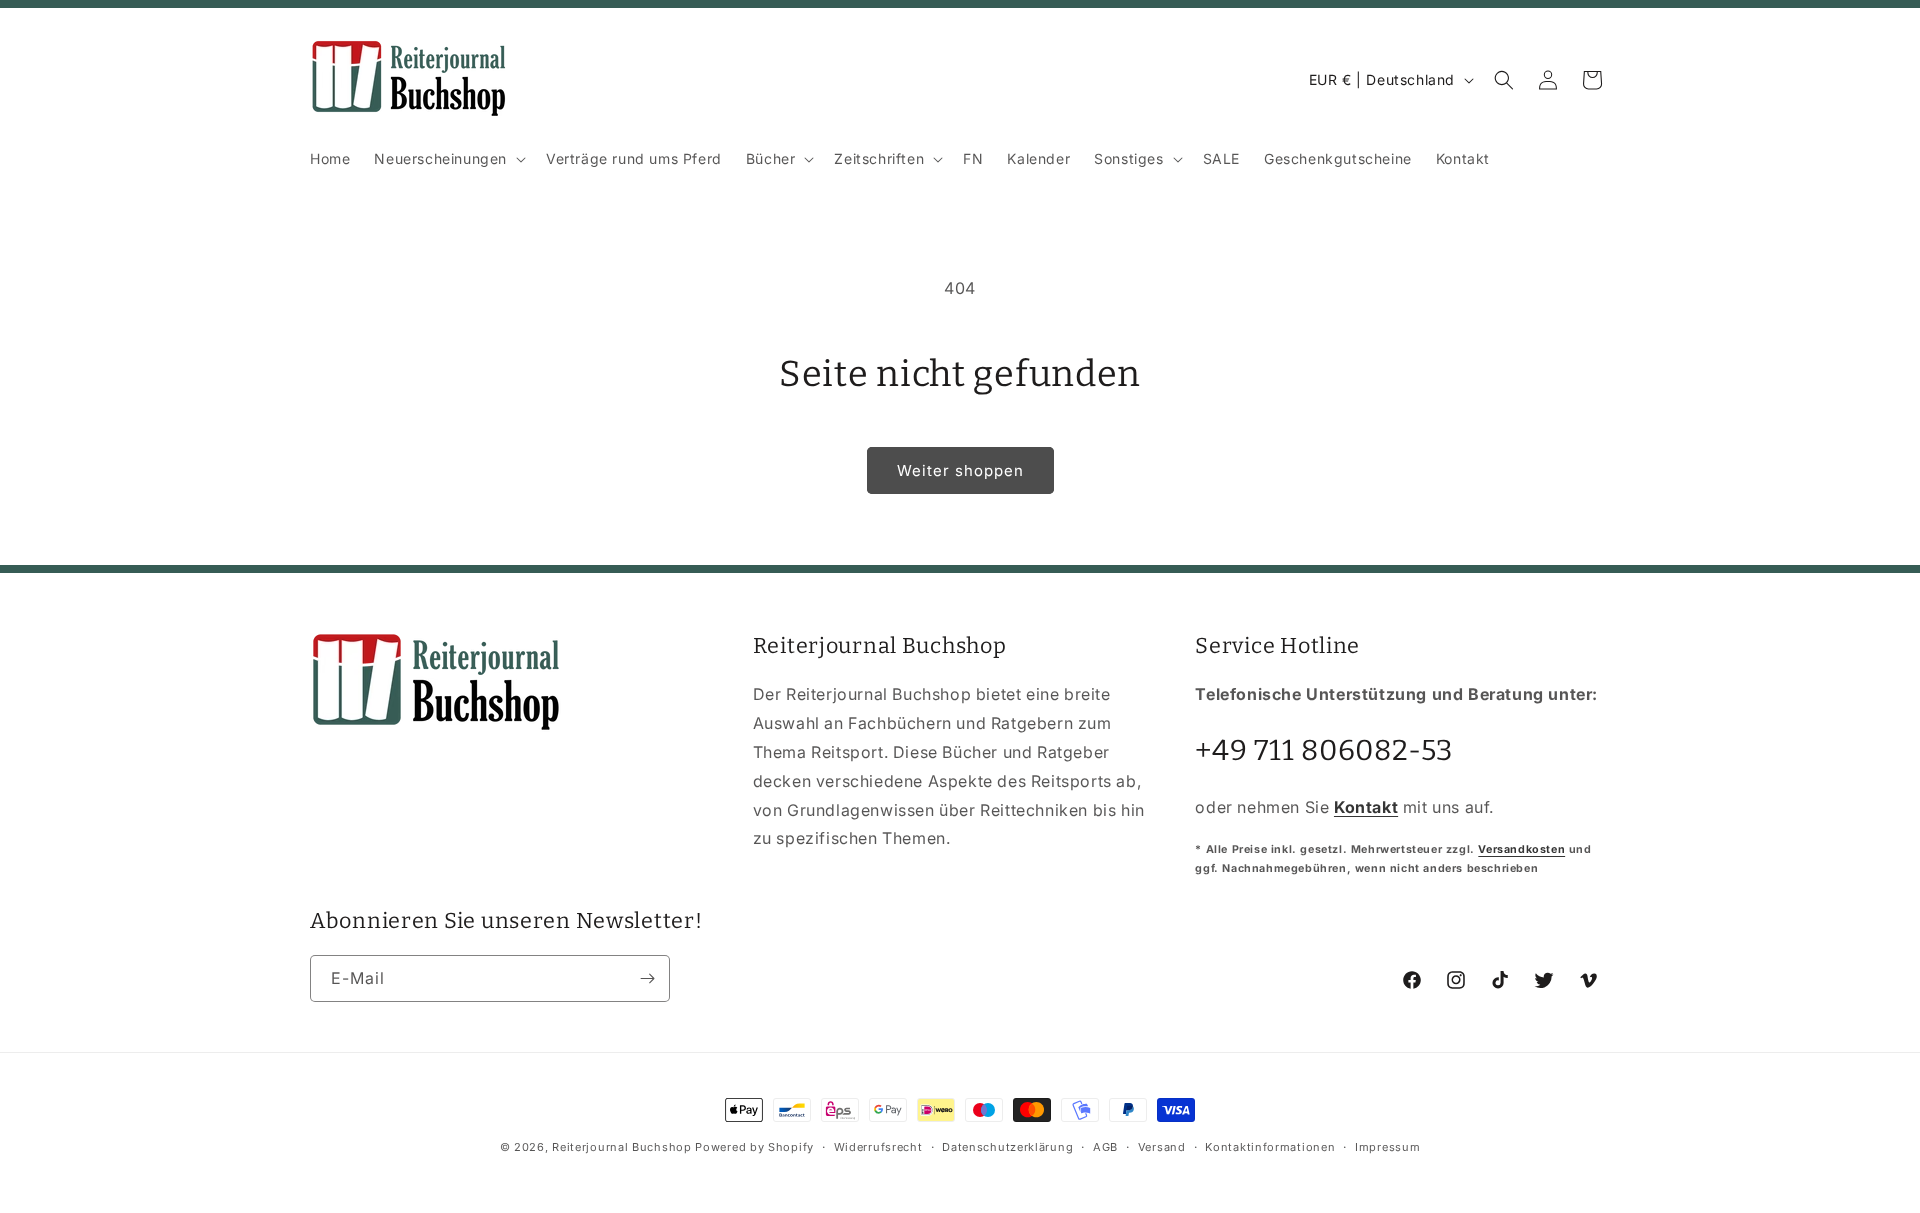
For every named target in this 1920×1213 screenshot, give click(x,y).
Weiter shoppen (960, 470)
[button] (448, 159)
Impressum (1387, 1146)
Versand (1162, 1146)
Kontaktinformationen (1270, 1146)
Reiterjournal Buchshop (621, 1147)
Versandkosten (1521, 848)
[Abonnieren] (647, 978)
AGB (1105, 1146)
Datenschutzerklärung (1007, 1146)
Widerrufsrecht (878, 1146)
